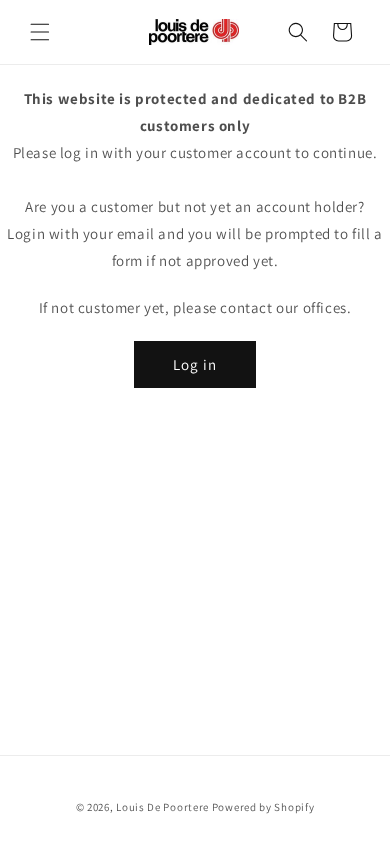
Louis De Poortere (162, 807)
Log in (195, 364)
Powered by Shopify (263, 807)
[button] (40, 32)
